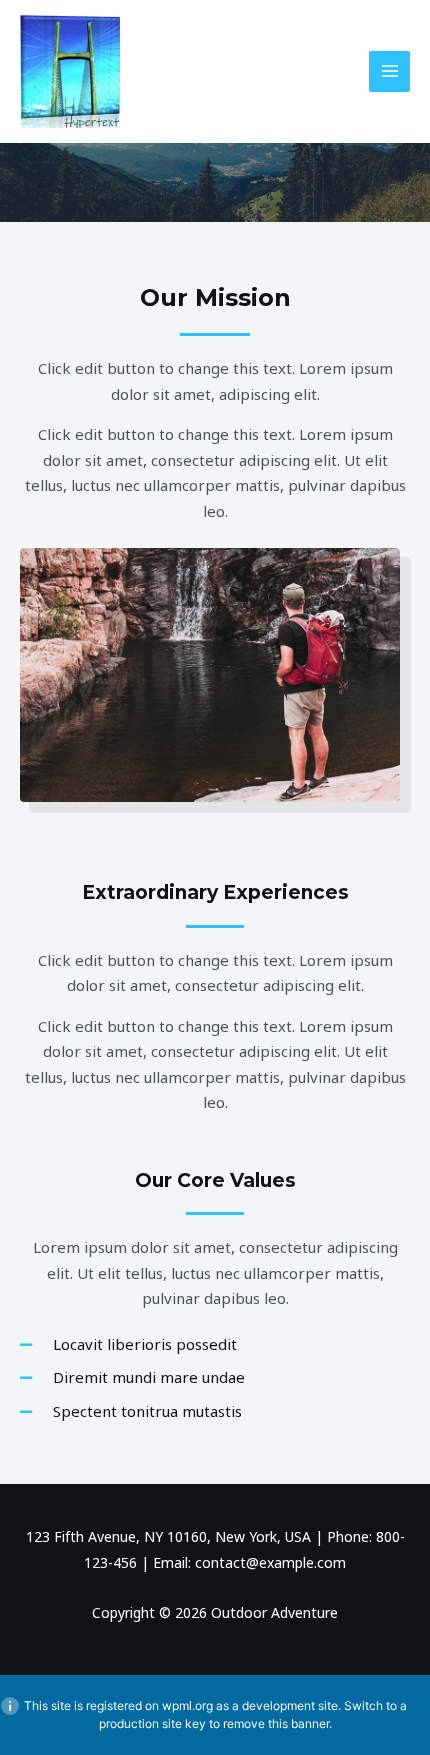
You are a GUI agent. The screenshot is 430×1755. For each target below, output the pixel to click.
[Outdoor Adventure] (70, 71)
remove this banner (276, 1723)
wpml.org (187, 1705)
